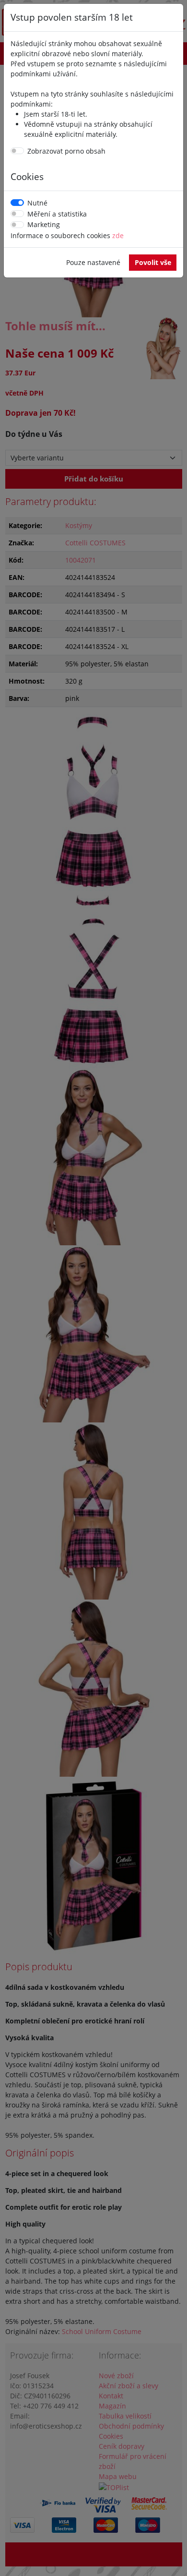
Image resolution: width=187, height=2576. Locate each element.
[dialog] (93, 1288)
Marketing (44, 224)
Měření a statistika (57, 214)
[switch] (17, 151)
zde (118, 235)
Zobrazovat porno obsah (66, 151)
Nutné (37, 203)
